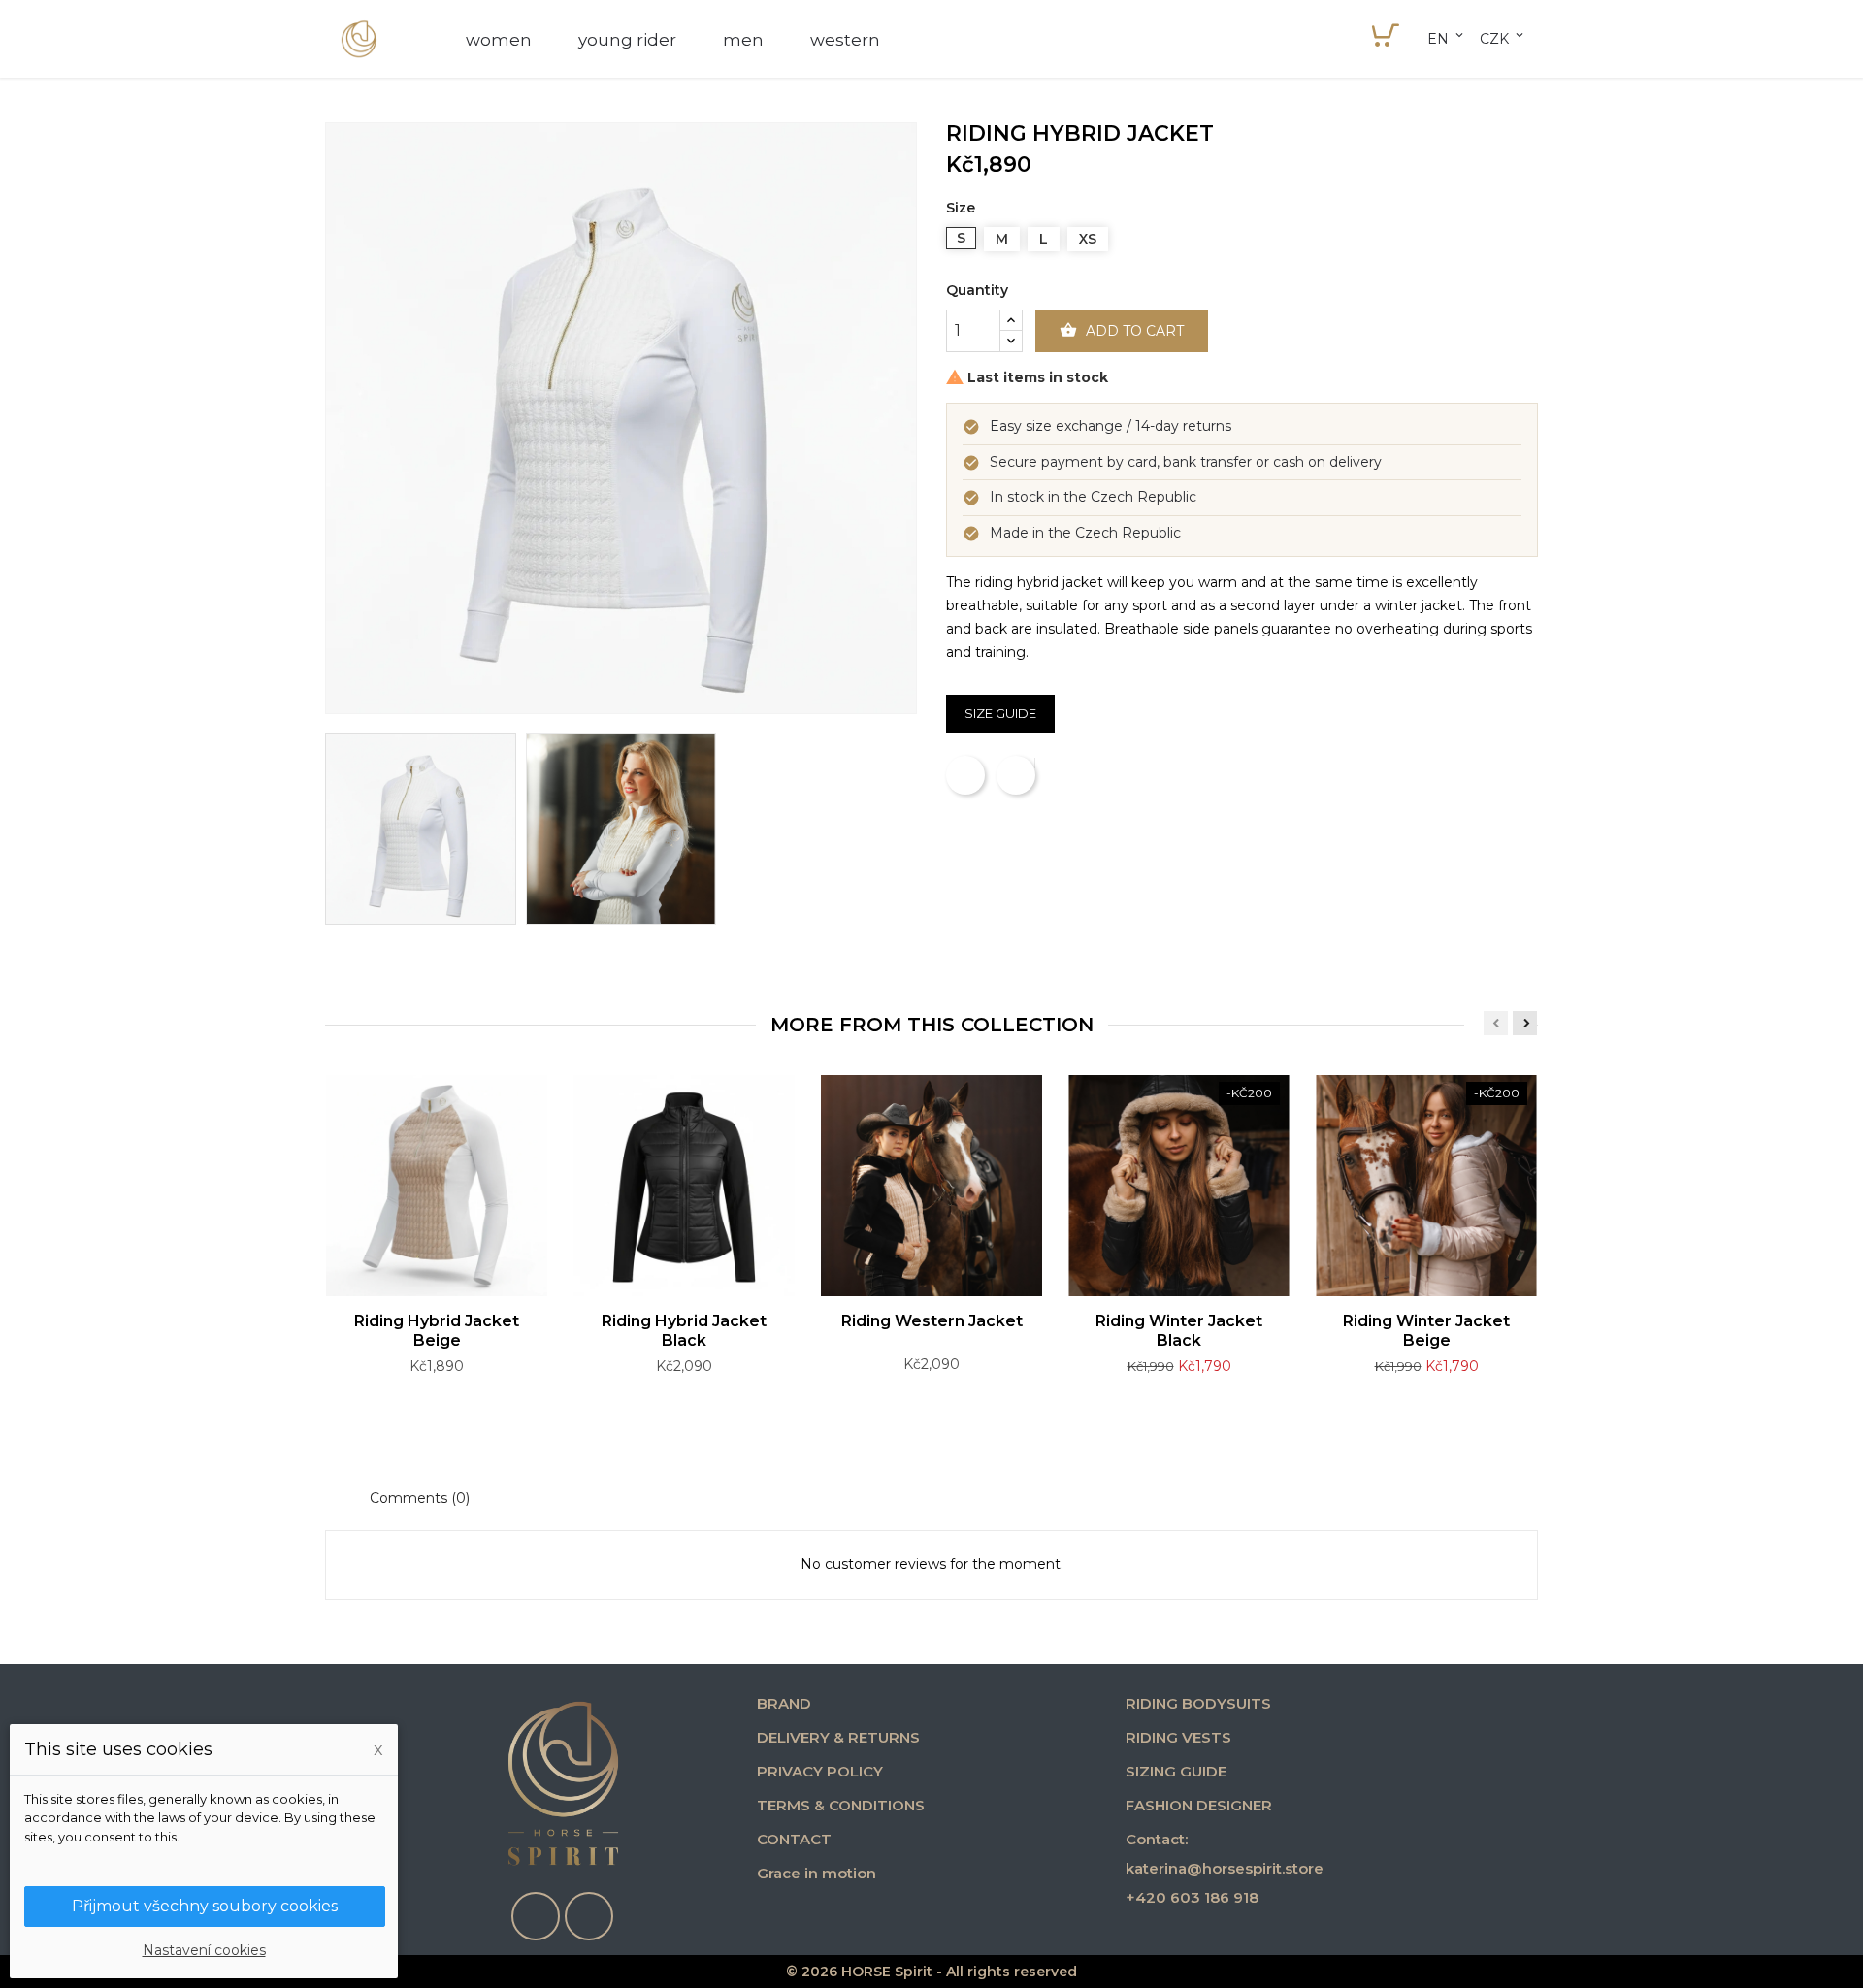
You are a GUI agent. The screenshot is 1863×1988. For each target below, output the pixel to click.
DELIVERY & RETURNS (838, 1737)
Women (499, 40)
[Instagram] (589, 1916)
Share (965, 775)
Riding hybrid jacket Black (684, 1331)
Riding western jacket (932, 1321)
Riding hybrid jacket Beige (437, 1331)
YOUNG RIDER (627, 40)
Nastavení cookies (204, 1950)
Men (743, 40)
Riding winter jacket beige (1426, 1331)
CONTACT (794, 1839)
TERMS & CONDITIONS (841, 1805)
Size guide (1000, 713)
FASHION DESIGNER (1199, 1805)
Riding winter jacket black (1179, 1331)
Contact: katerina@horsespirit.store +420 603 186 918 (1225, 1868)
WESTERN (845, 40)
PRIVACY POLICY (820, 1771)
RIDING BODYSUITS (1198, 1703)
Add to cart (1122, 330)
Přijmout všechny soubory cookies (205, 1906)
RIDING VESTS (1178, 1737)
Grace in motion (817, 1873)
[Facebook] (536, 1916)
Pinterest (1034, 764)
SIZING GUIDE (1176, 1771)
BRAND (784, 1703)
